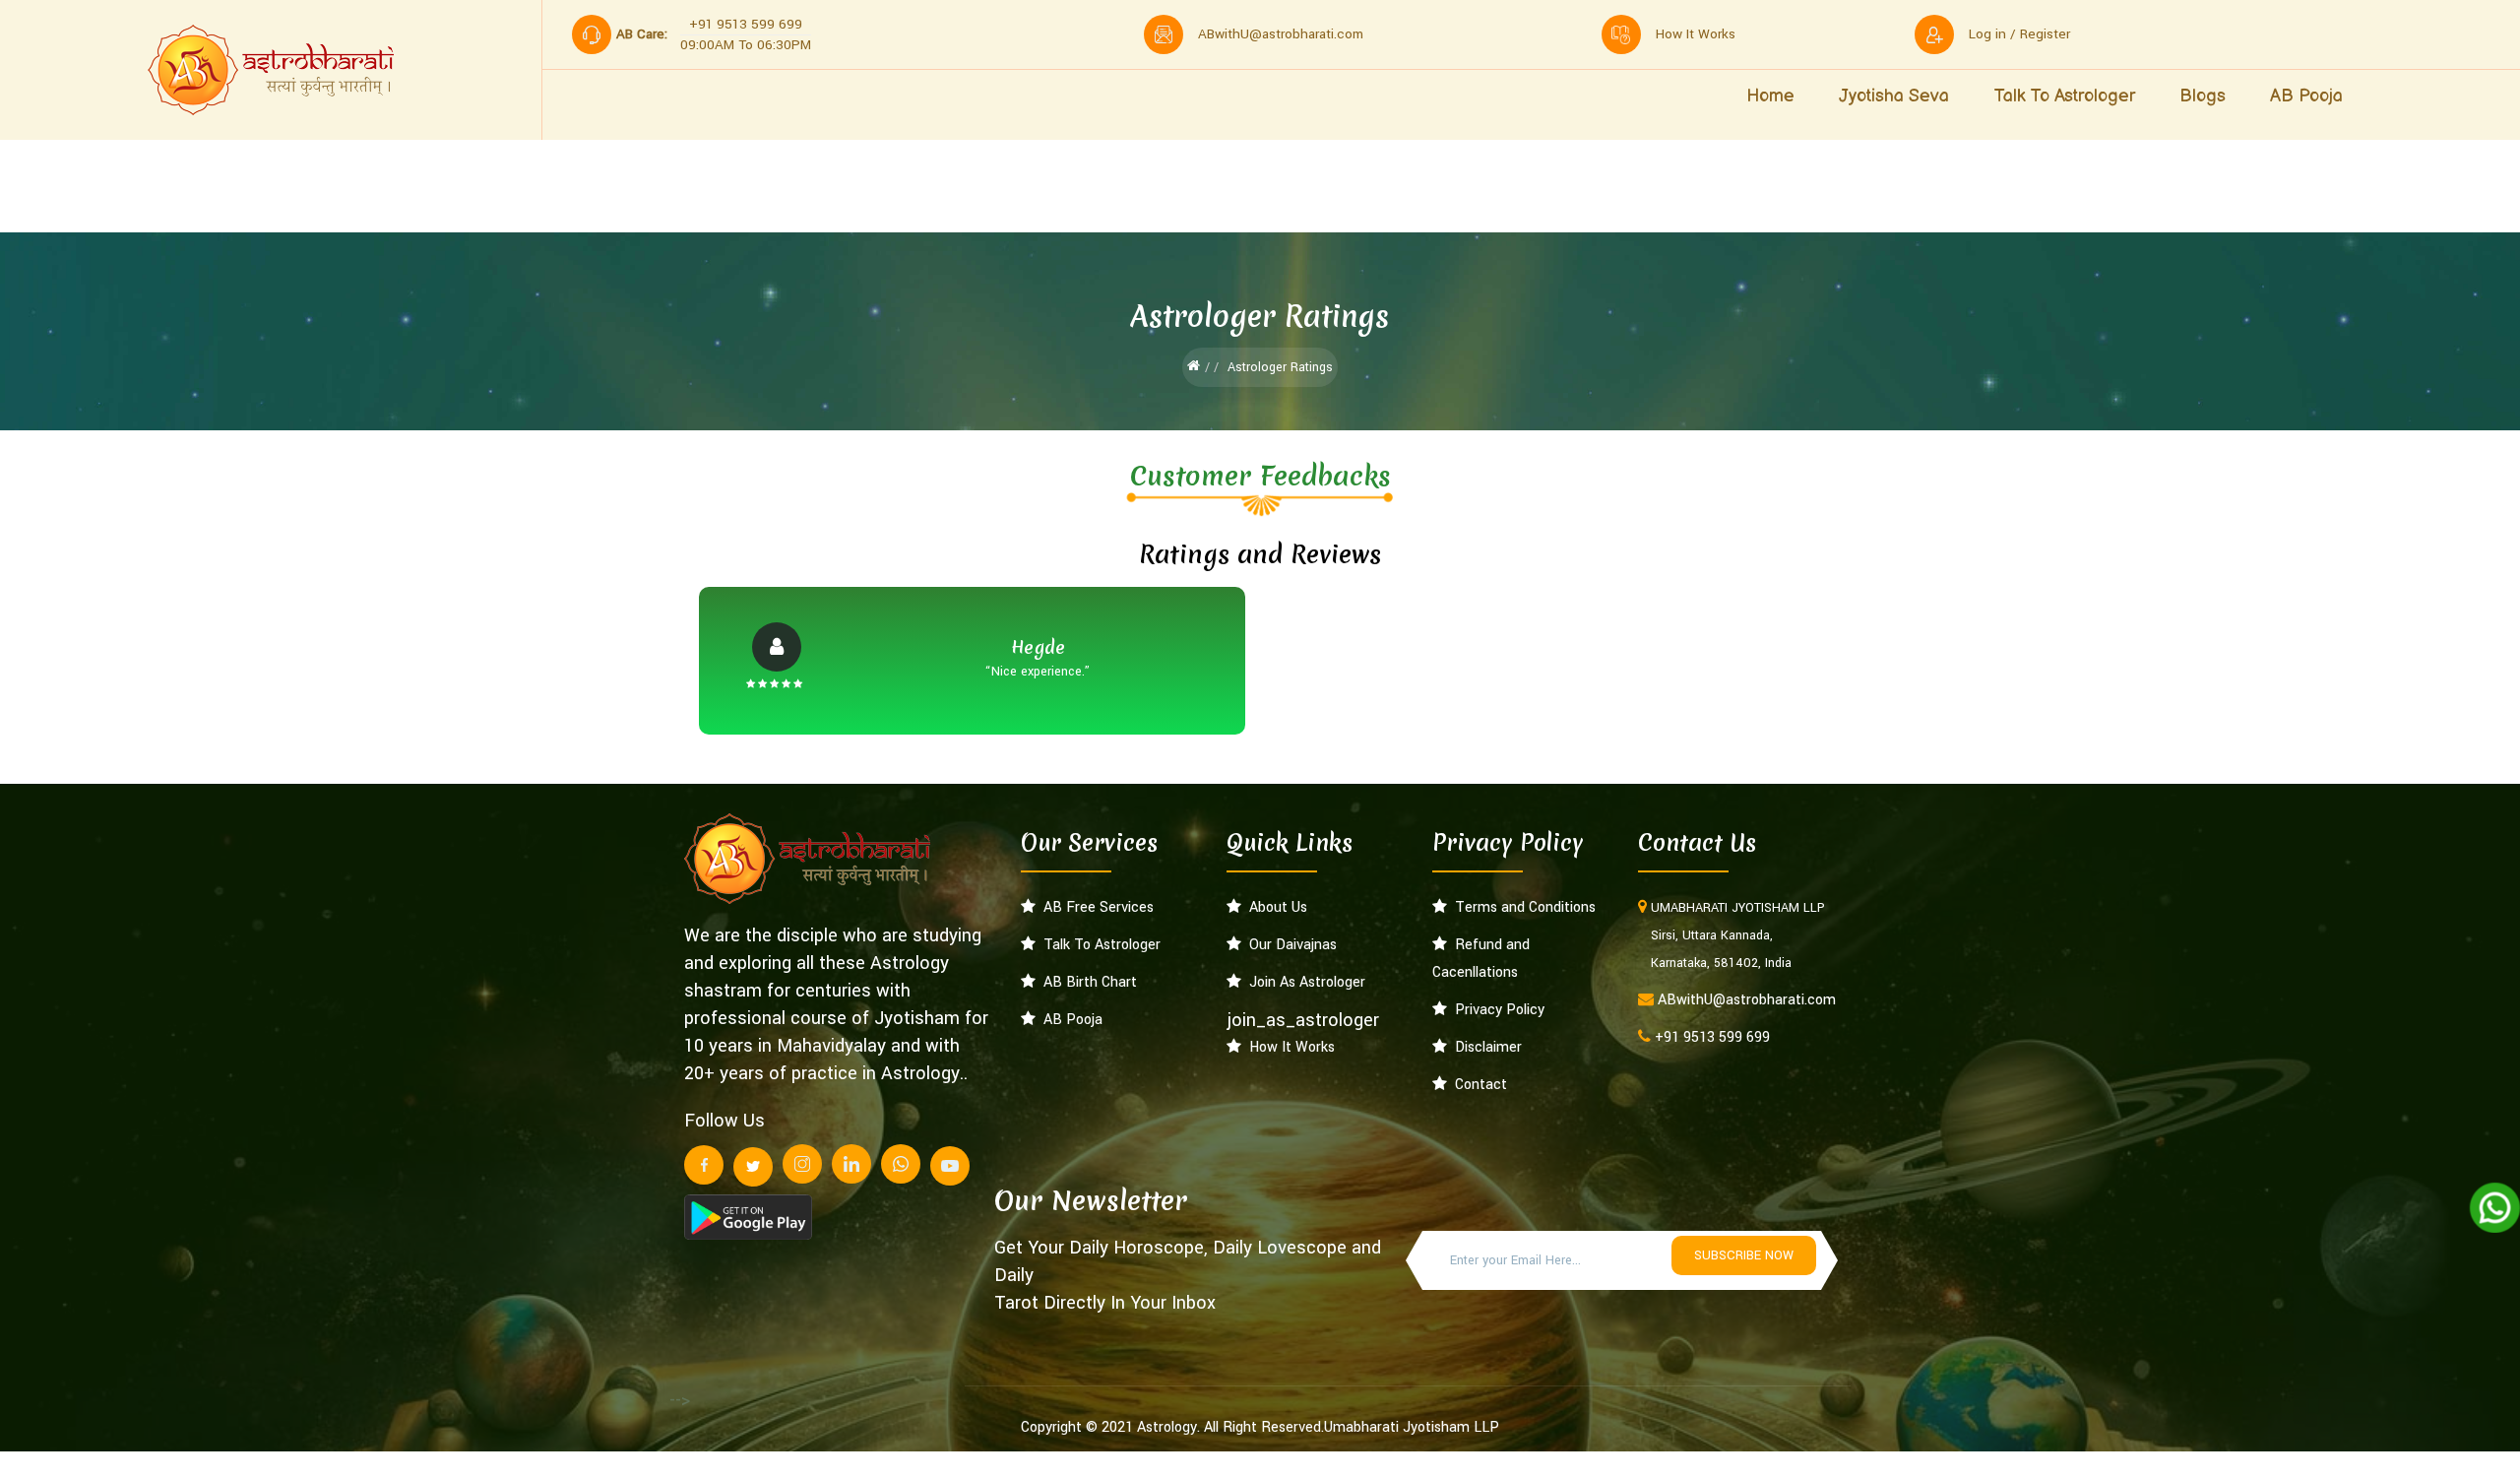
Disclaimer (1484, 1047)
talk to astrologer (2064, 96)
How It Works (1288, 1047)
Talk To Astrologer (1098, 945)
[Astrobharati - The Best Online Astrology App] (271, 70)
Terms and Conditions (1521, 907)
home (1770, 96)
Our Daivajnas (1289, 945)
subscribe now (1744, 1255)
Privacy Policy (1496, 1010)
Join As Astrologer (1303, 982)
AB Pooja (2306, 96)
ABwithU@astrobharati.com (1281, 34)
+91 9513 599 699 (1712, 1037)
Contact (1477, 1085)
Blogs (2203, 96)
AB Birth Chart (1086, 982)
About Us (1274, 907)
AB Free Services (1095, 907)
